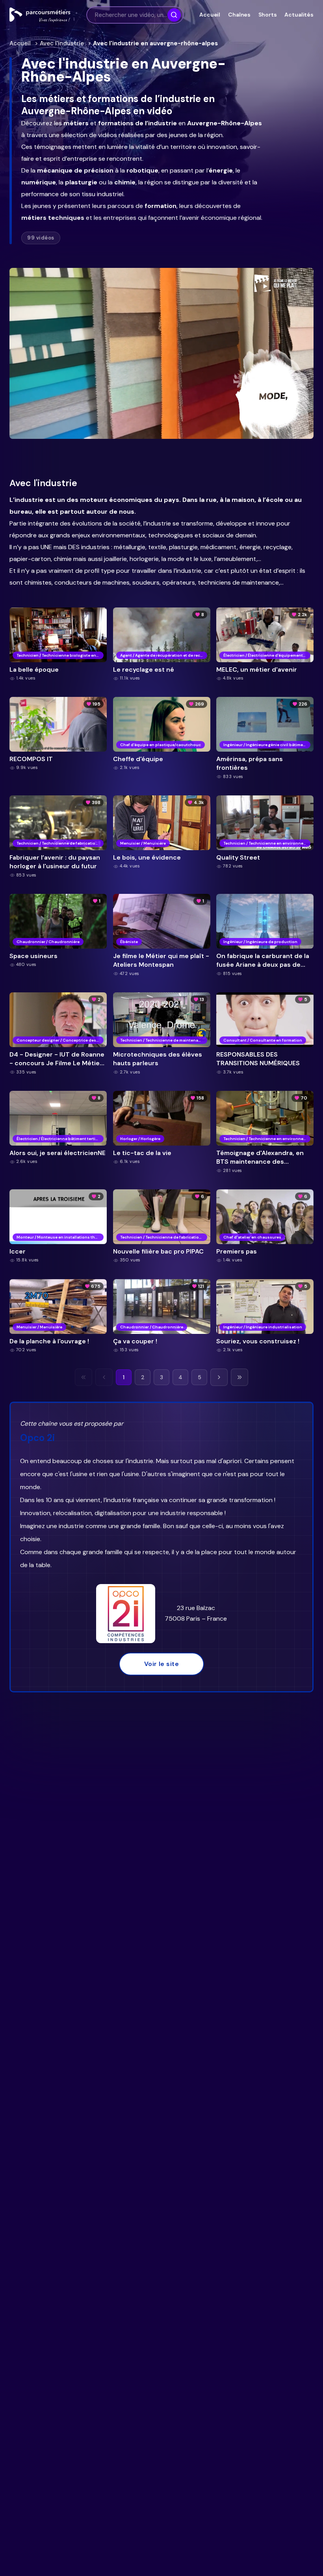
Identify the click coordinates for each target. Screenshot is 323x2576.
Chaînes (239, 15)
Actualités (299, 15)
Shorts (267, 15)
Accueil (210, 15)
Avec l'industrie (62, 43)
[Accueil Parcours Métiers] (40, 15)
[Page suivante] (219, 1377)
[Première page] (84, 1377)
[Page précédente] (104, 1377)
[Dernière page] (239, 1377)
